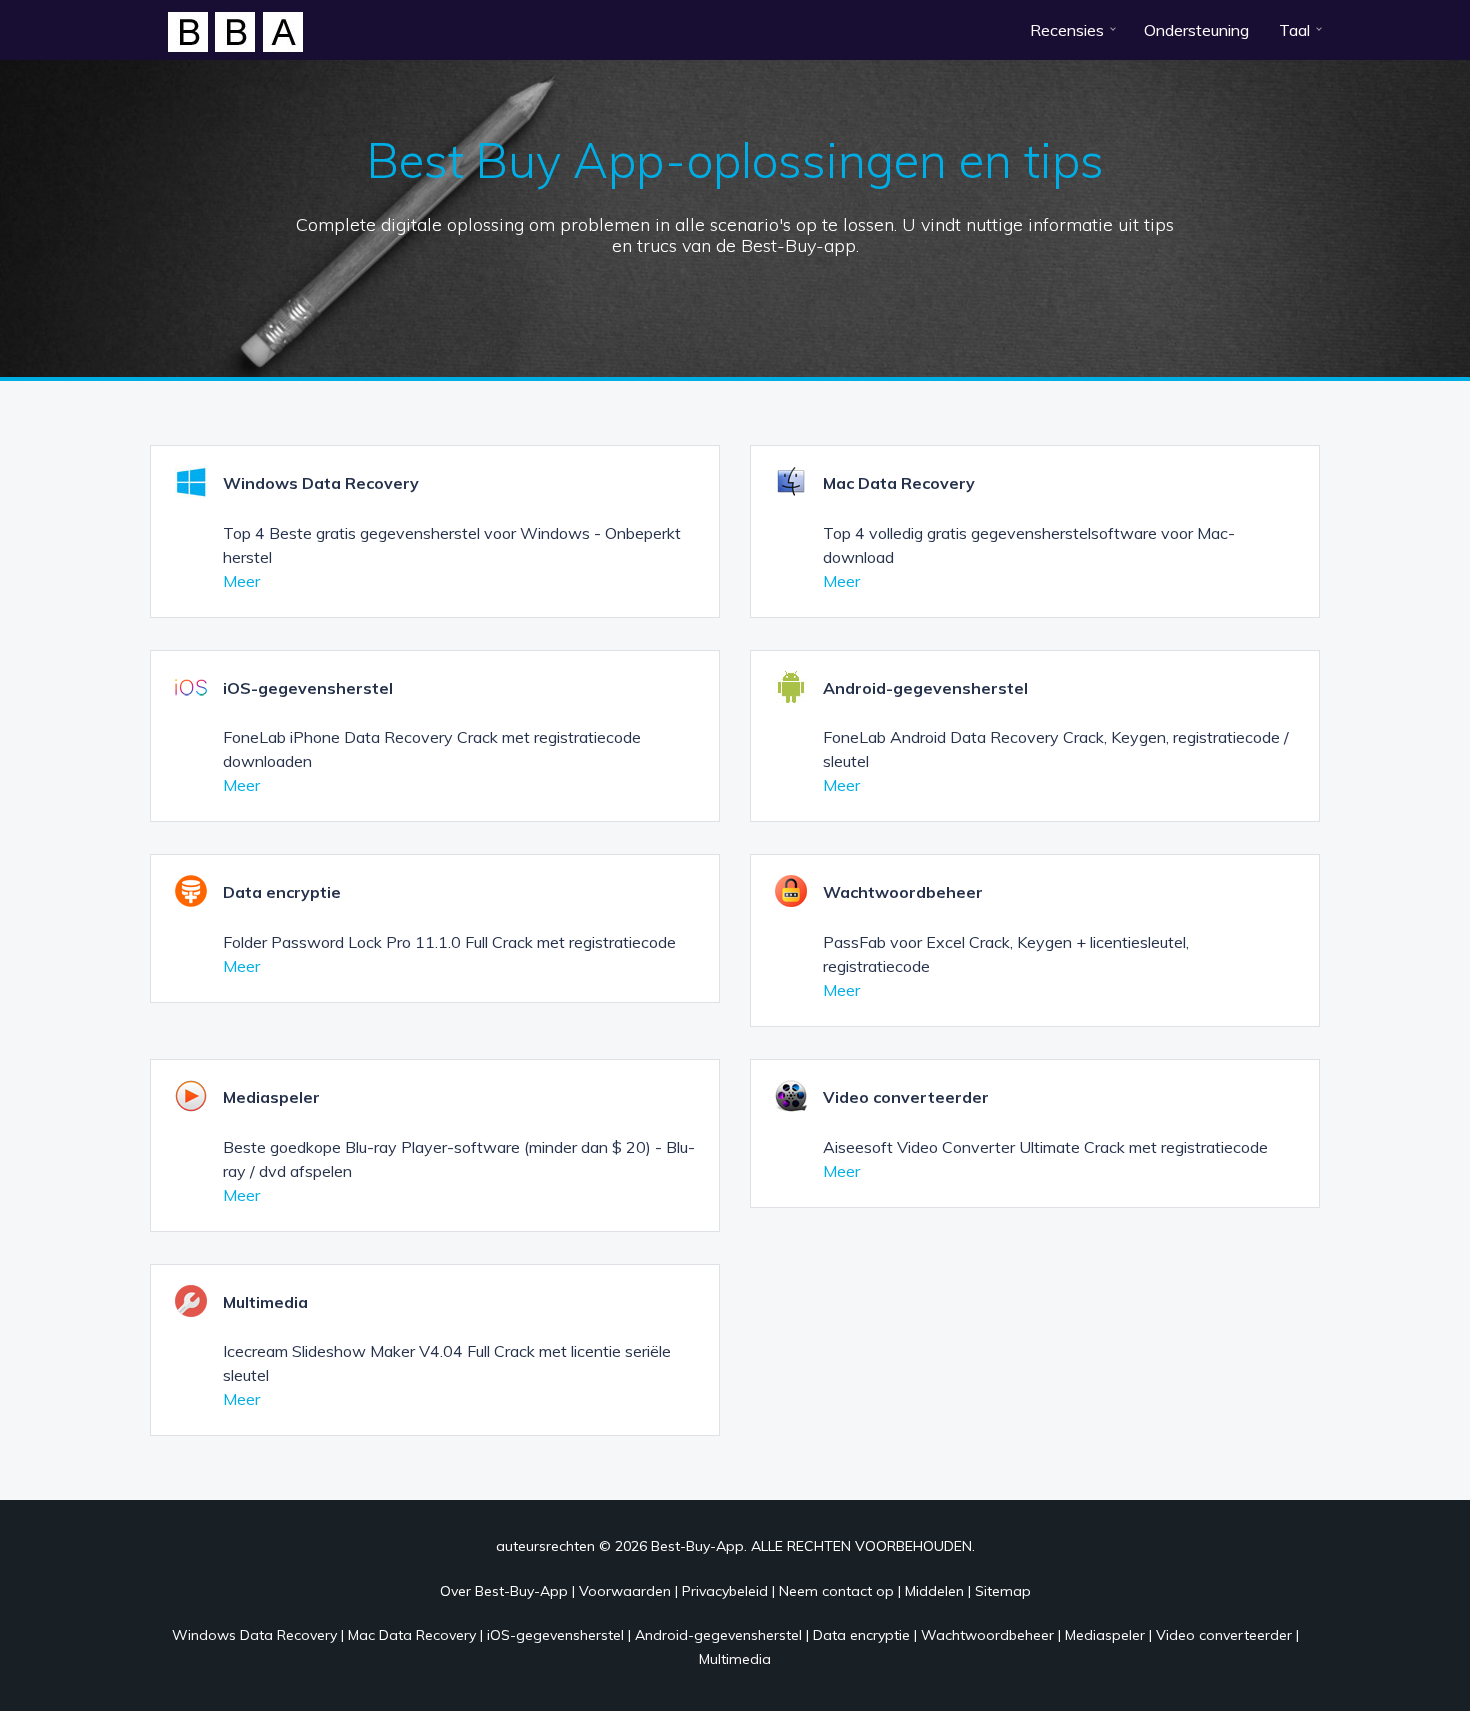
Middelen (934, 1591)
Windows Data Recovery (254, 1635)
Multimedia (735, 1659)
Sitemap (1003, 1591)
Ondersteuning (1196, 30)
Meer (241, 581)
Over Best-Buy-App (504, 1591)
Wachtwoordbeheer (987, 1635)
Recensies (1067, 30)
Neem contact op (836, 1591)
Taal (1294, 30)
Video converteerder (1224, 1635)
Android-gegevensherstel (718, 1635)
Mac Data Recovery (412, 1635)
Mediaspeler (1105, 1635)
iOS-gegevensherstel (555, 1635)
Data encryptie (861, 1635)
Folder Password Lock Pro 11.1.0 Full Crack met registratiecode (449, 942)
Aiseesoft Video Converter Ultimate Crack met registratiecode (1045, 1147)
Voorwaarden (625, 1591)
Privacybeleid (725, 1591)
